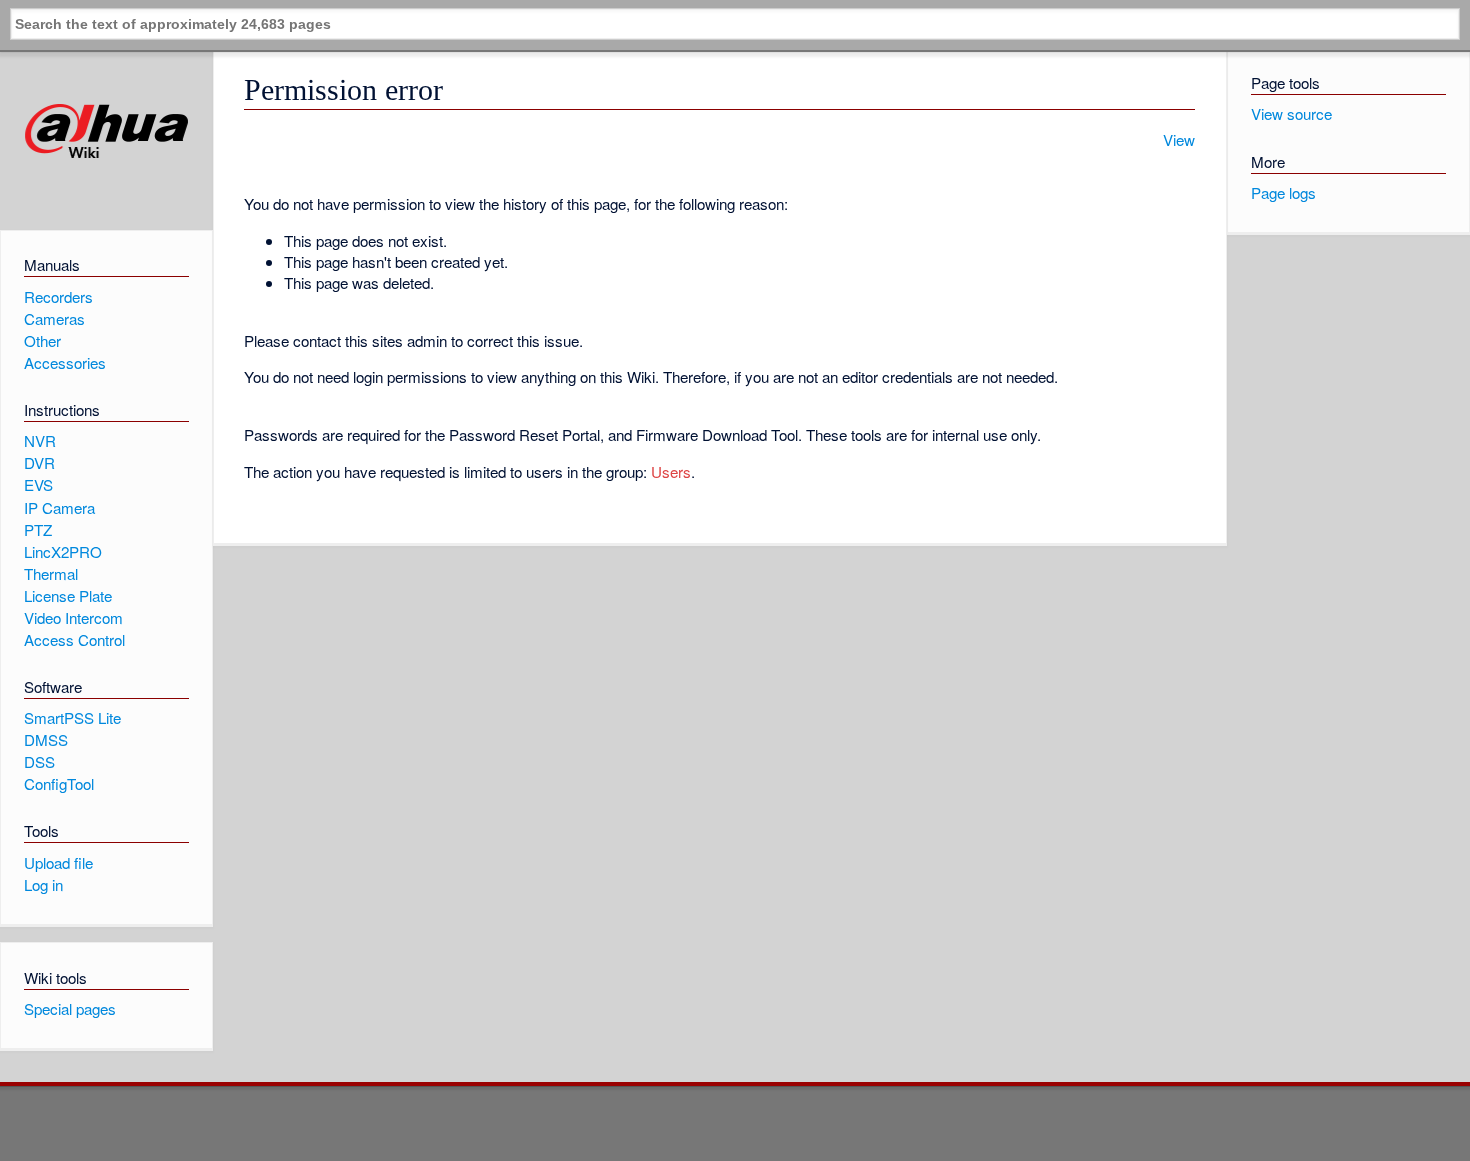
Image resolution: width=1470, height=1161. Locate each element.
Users (671, 471)
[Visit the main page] (106, 131)
